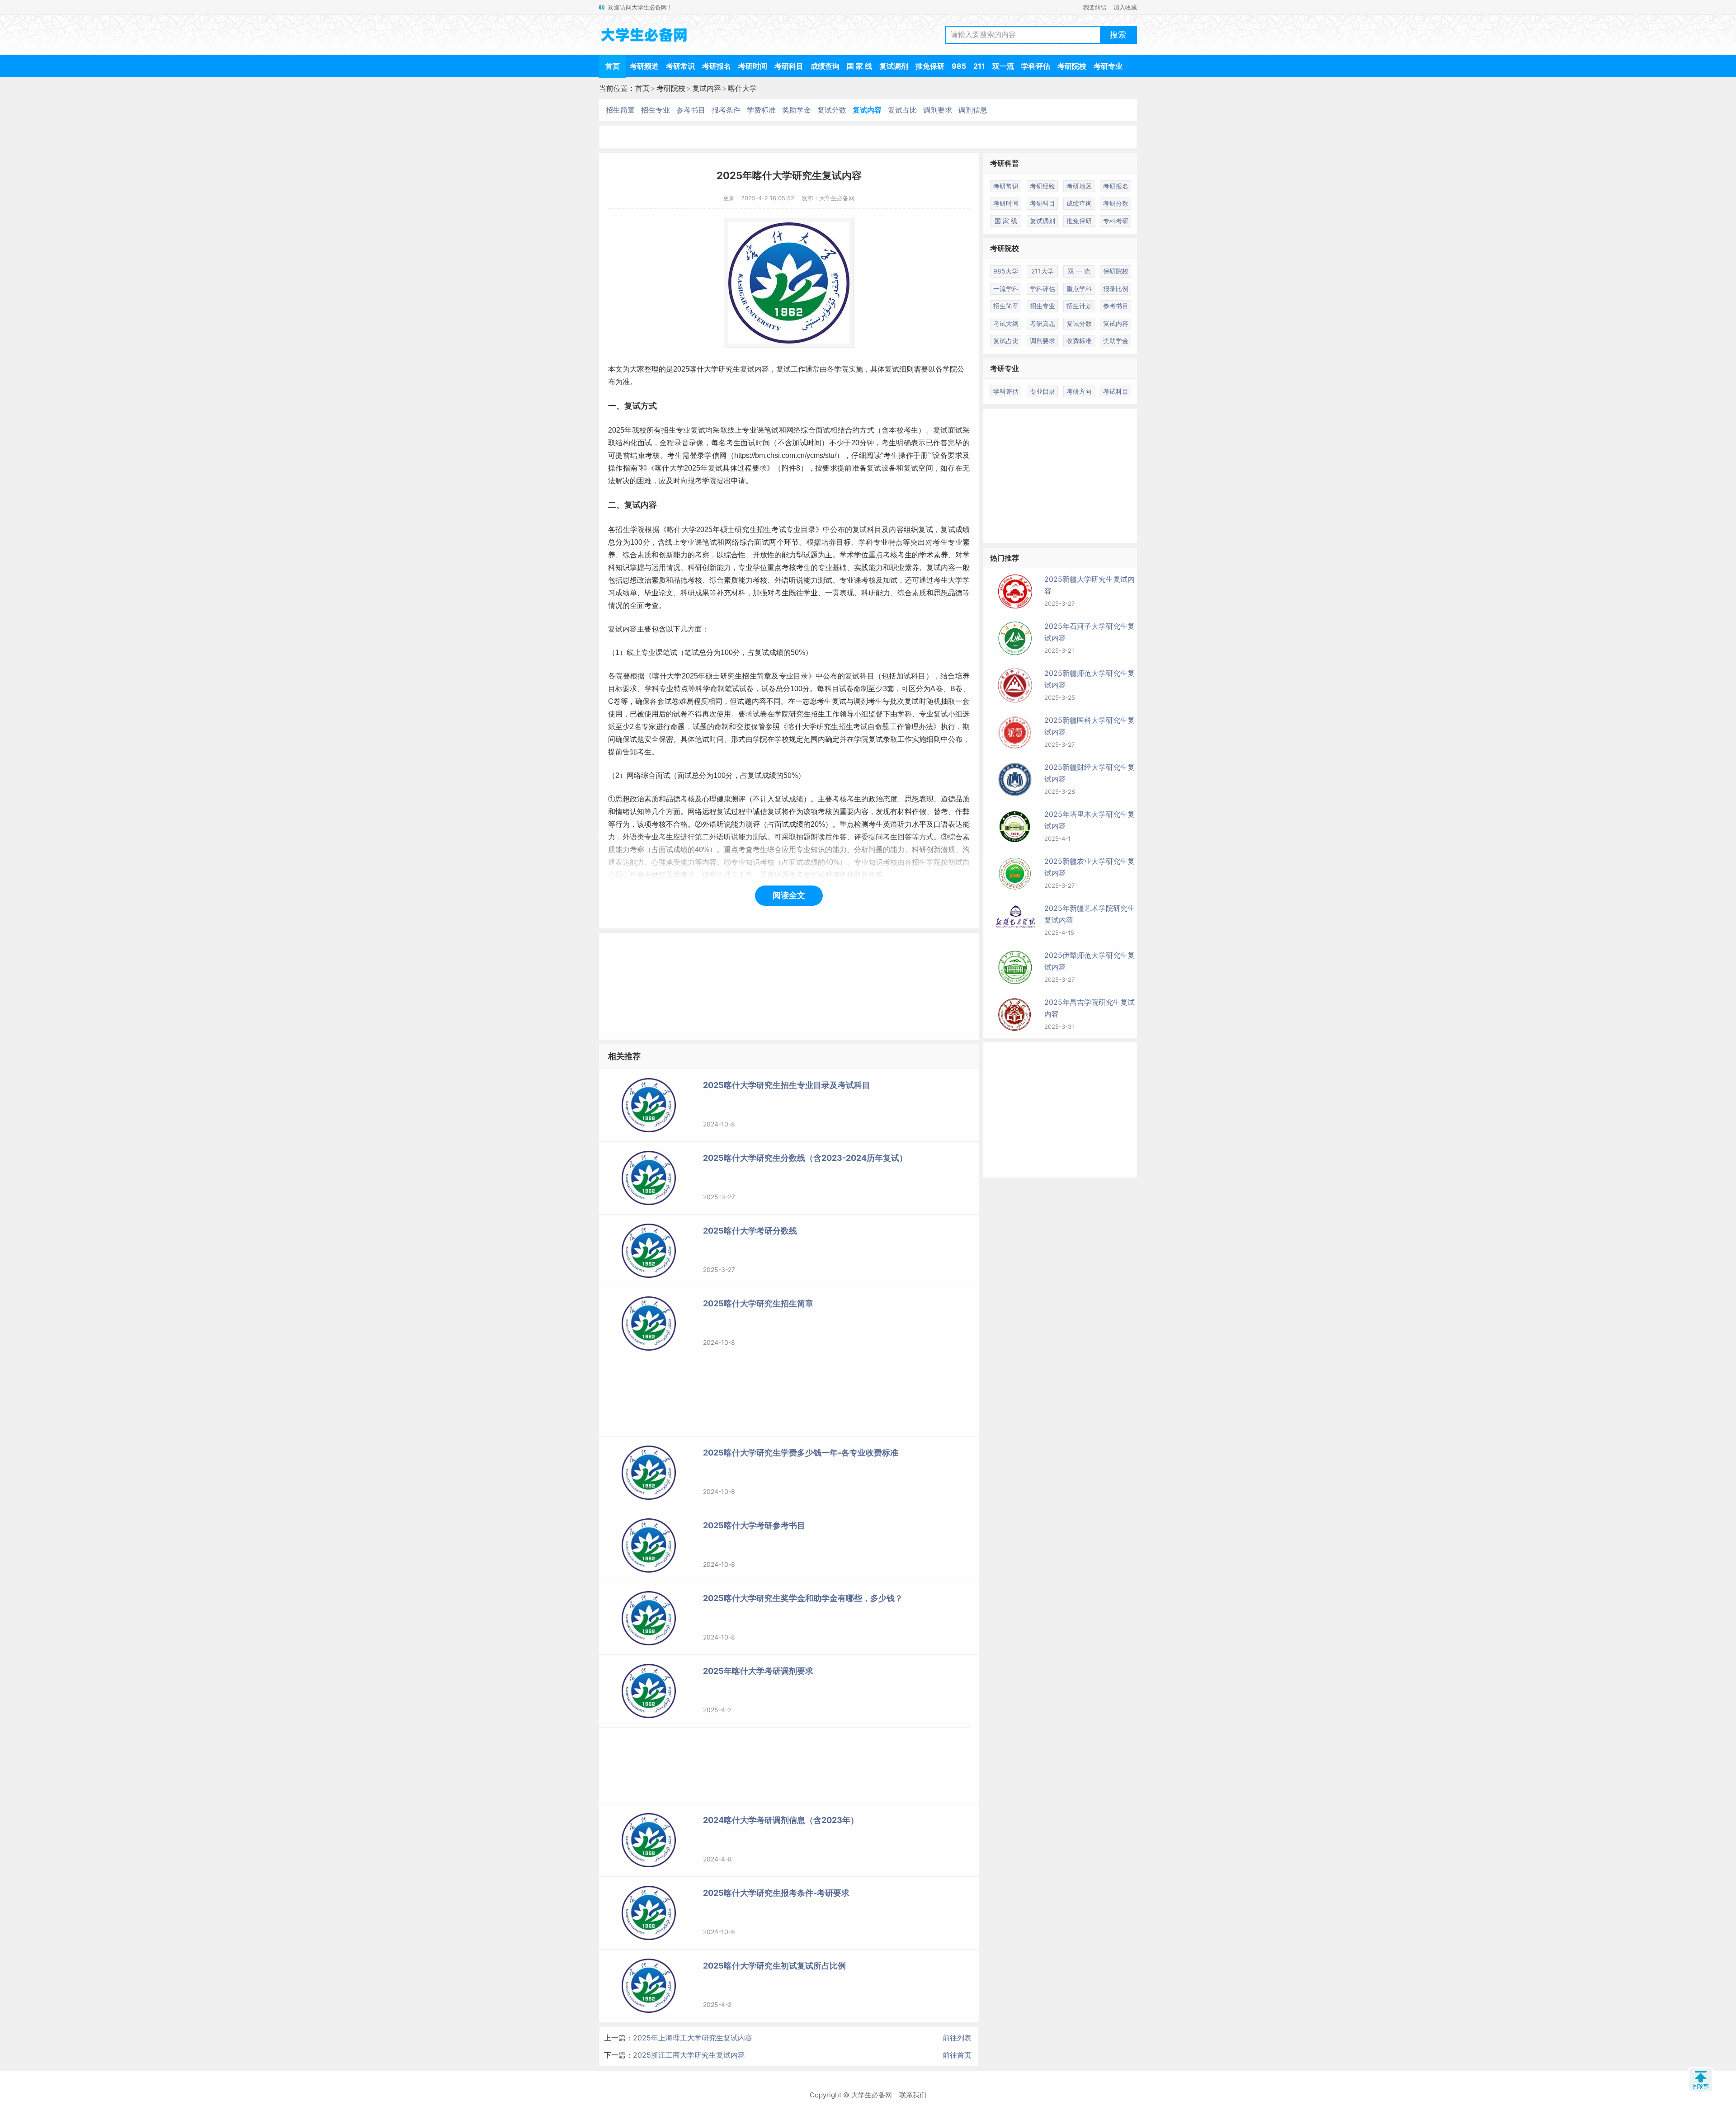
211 (979, 66)
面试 (823, 430)
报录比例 (1116, 289)
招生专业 (656, 110)
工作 (798, 369)
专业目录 (801, 530)
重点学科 (1079, 289)
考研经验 (1043, 186)
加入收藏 (1125, 7)
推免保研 (930, 66)
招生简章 (620, 110)
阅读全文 (789, 895)
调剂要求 (938, 110)
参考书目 (691, 110)
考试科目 (1116, 391)
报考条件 (726, 110)
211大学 (1043, 271)
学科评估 (1036, 66)
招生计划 (1079, 306)
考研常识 (680, 66)
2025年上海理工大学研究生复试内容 (693, 2038)
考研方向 (1079, 391)
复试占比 (902, 110)
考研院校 (1072, 66)
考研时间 (753, 66)
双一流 (1003, 66)
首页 (613, 66)
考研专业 (1108, 66)
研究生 (729, 369)
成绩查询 (825, 66)
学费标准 (761, 110)
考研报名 (717, 66)
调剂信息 (973, 110)
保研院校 (1116, 271)
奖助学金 (797, 110)
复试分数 (832, 110)
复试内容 (707, 88)
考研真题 (1043, 323)
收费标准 (1079, 341)
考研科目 (789, 66)
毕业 (651, 593)
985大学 (1006, 271)
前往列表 (957, 2038)
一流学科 (1006, 289)
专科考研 (1116, 221)
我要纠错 (1095, 7)
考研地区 (1079, 186)
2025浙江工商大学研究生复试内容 (689, 2055)
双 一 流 (1079, 271)
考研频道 (644, 66)
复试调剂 (894, 66)
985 (959, 66)
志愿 (810, 701)
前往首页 (957, 2055)
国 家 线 (859, 66)
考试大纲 (1006, 323)
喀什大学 (742, 88)
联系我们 (913, 2095)
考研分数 (1116, 203)
